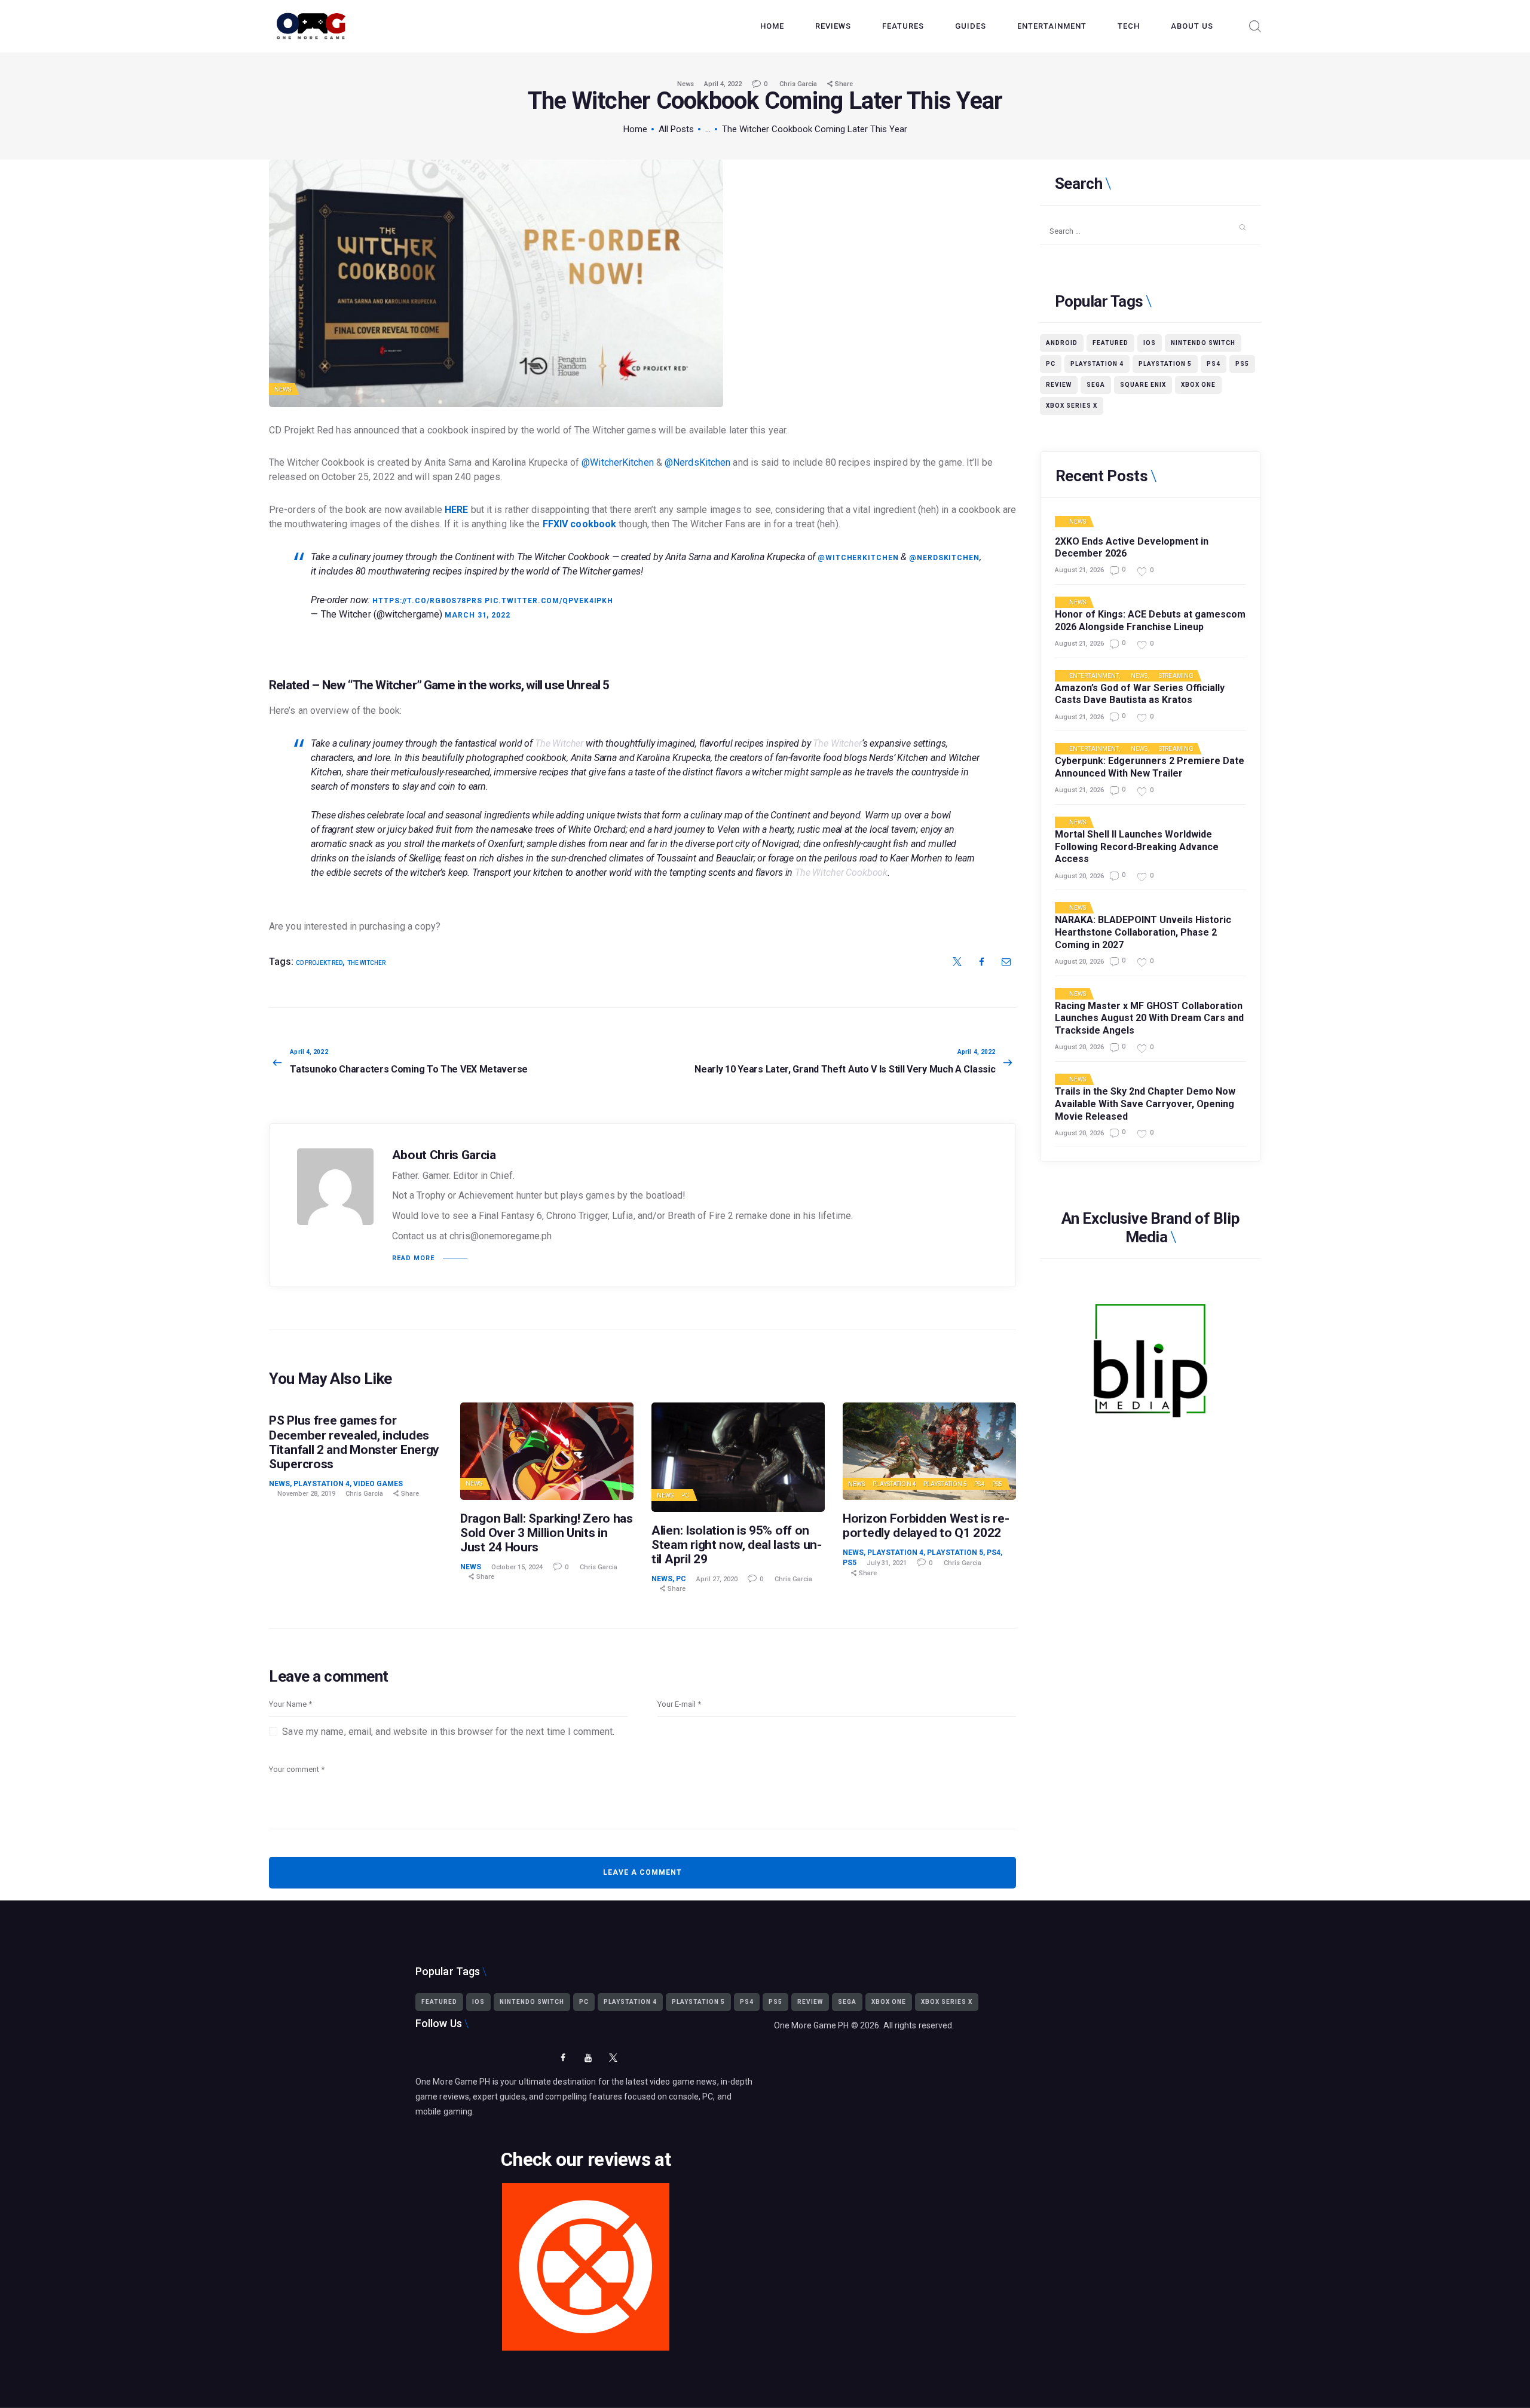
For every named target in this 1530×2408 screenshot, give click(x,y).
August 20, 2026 (1079, 876)
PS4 (979, 1484)
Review (1059, 385)
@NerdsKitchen (697, 462)
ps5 (1242, 364)
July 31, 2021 (887, 1563)
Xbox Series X (1072, 406)
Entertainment (1094, 676)
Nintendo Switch (1203, 343)
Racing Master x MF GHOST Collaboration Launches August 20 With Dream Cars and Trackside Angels (1149, 1018)
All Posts (676, 129)
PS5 (997, 1484)
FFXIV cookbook (579, 524)
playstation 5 (1165, 364)
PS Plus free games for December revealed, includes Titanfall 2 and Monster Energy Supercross (354, 1442)
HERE (456, 510)
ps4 (1214, 364)
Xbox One (1198, 385)
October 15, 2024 (517, 1567)
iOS (1150, 343)
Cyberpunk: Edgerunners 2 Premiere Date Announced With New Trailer (1150, 767)
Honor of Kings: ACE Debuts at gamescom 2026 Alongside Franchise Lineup (1150, 621)
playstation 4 (1097, 364)
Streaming (1176, 676)
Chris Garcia (799, 84)
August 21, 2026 (1079, 570)
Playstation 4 (322, 1484)
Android (1062, 343)
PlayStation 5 (945, 1484)
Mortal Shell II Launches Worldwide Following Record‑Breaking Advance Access (1137, 847)
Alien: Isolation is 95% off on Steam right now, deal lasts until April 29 (737, 1545)
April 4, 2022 (723, 84)
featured (1110, 343)
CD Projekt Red (319, 963)
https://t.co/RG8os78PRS (427, 601)
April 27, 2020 (717, 1579)
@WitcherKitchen (618, 462)
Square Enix (1143, 385)
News (686, 84)
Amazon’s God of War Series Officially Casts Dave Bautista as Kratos (1140, 694)
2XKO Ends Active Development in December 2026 (1132, 548)
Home (635, 129)
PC (685, 1495)
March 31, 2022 (478, 615)
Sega (1096, 385)
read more (413, 1258)
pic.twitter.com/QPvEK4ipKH (549, 601)
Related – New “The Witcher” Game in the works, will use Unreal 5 (439, 685)
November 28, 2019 (306, 1494)
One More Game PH (812, 2025)
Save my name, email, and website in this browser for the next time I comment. (448, 1732)
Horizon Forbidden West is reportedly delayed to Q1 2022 (926, 1526)
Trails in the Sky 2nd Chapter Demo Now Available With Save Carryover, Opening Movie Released (1145, 1104)
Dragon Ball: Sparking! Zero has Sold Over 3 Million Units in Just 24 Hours (547, 1533)
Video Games (378, 1484)
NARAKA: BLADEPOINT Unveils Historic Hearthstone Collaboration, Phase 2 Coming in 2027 (1143, 932)
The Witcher (366, 963)
